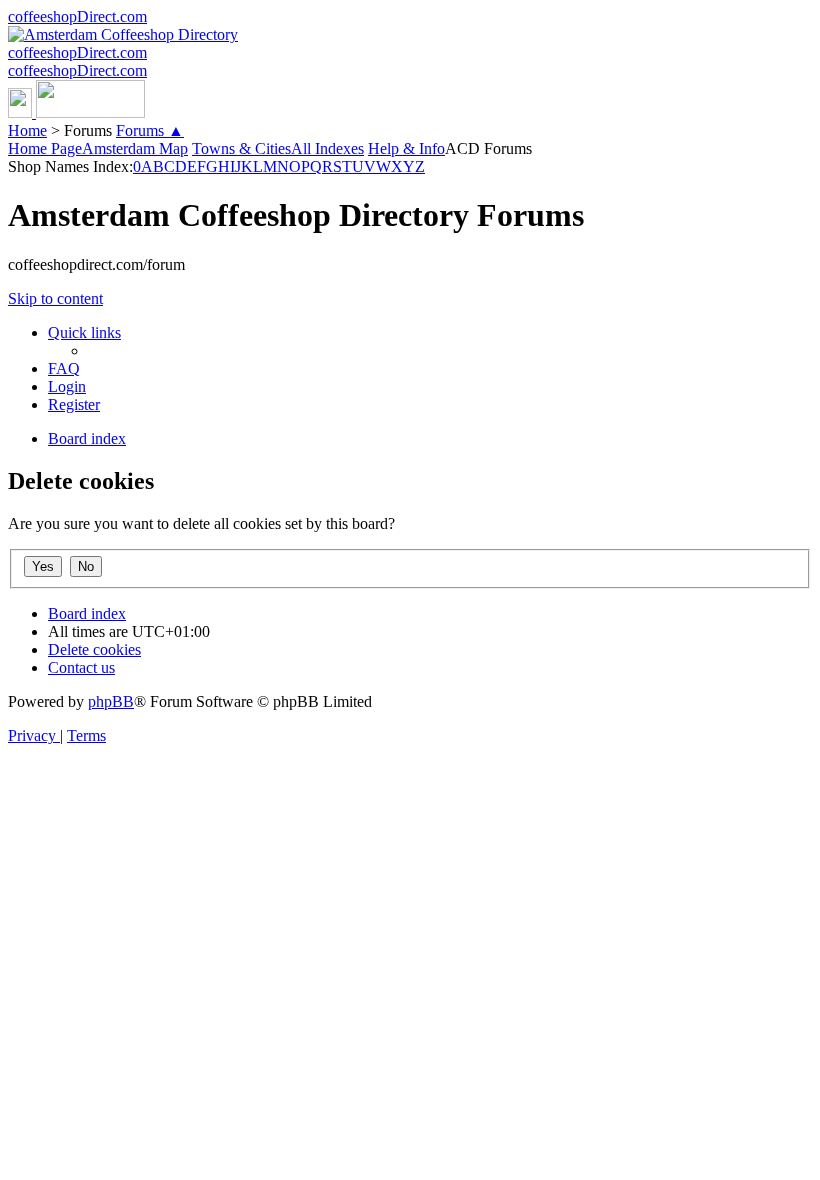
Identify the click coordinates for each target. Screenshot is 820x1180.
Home (27, 130)
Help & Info (406, 148)
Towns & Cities (241, 148)
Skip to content (55, 298)
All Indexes (327, 148)
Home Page (45, 148)
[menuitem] (64, 368)
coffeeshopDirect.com (77, 16)
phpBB (111, 701)
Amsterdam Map (135, 148)
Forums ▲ (150, 130)
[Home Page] (76, 112)
